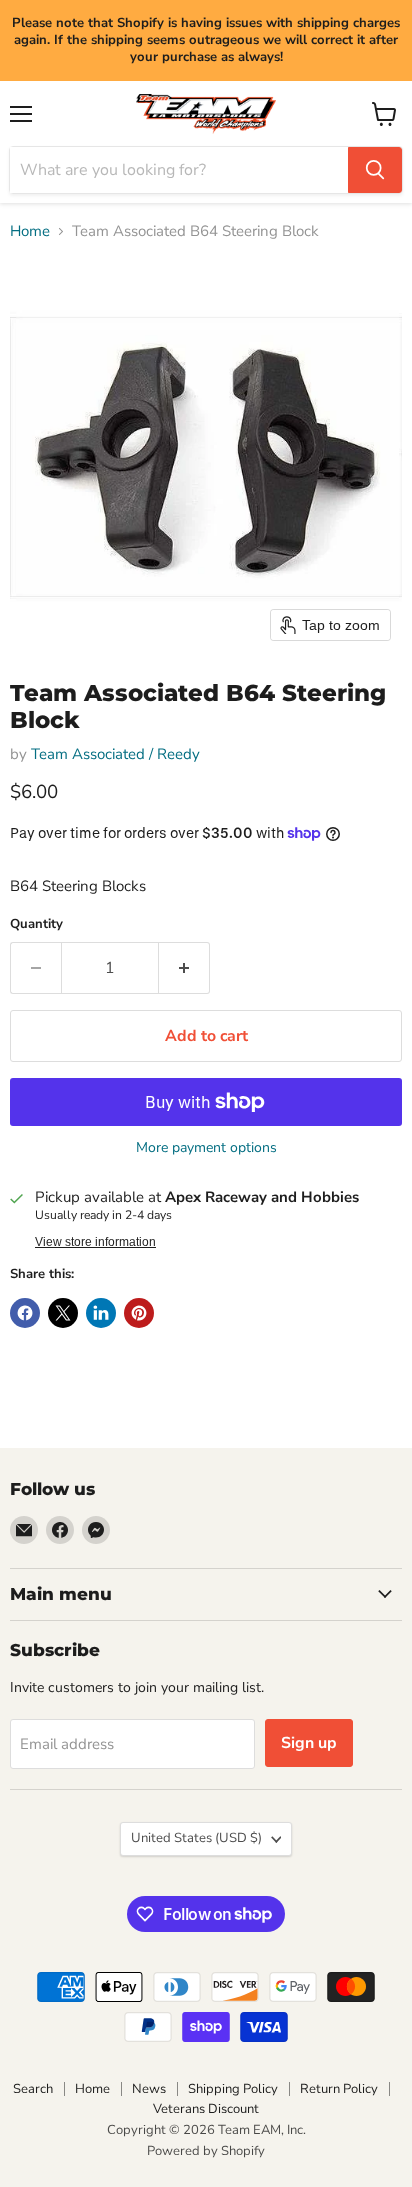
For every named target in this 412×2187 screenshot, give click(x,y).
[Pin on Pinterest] (139, 1313)
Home (30, 231)
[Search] (375, 170)
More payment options (206, 1148)
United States (196, 1838)
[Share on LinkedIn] (101, 1313)
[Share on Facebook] (25, 1313)
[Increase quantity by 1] (184, 968)
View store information (95, 1242)
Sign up (309, 1743)
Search (33, 2089)
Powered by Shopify (206, 2151)
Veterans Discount (206, 2109)
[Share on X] (63, 1313)
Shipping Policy (233, 2089)
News (149, 2089)
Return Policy (339, 2089)
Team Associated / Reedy (115, 754)
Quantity (36, 924)
